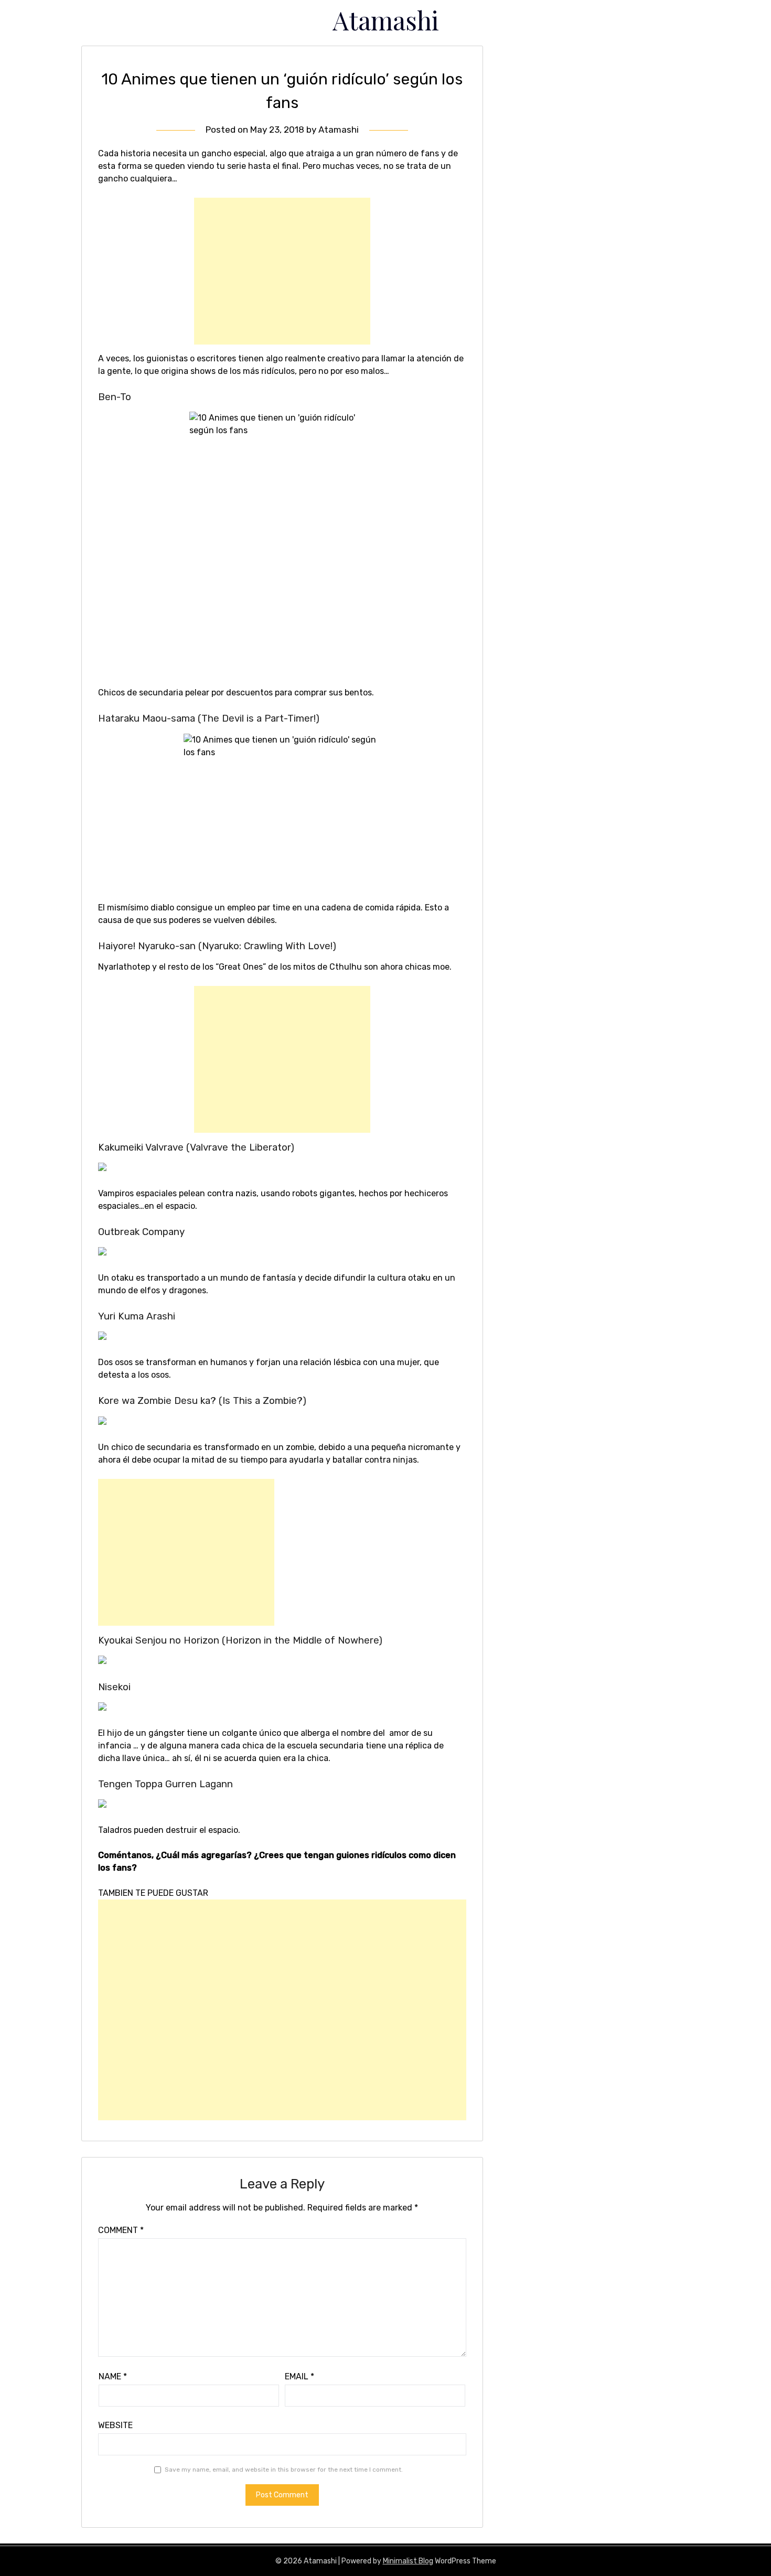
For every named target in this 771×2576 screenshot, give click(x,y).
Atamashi (386, 20)
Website (115, 2425)
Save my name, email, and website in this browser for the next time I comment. (284, 2470)
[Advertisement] (282, 271)
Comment (121, 2230)
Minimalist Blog (408, 2561)
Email (299, 2376)
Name (113, 2376)
